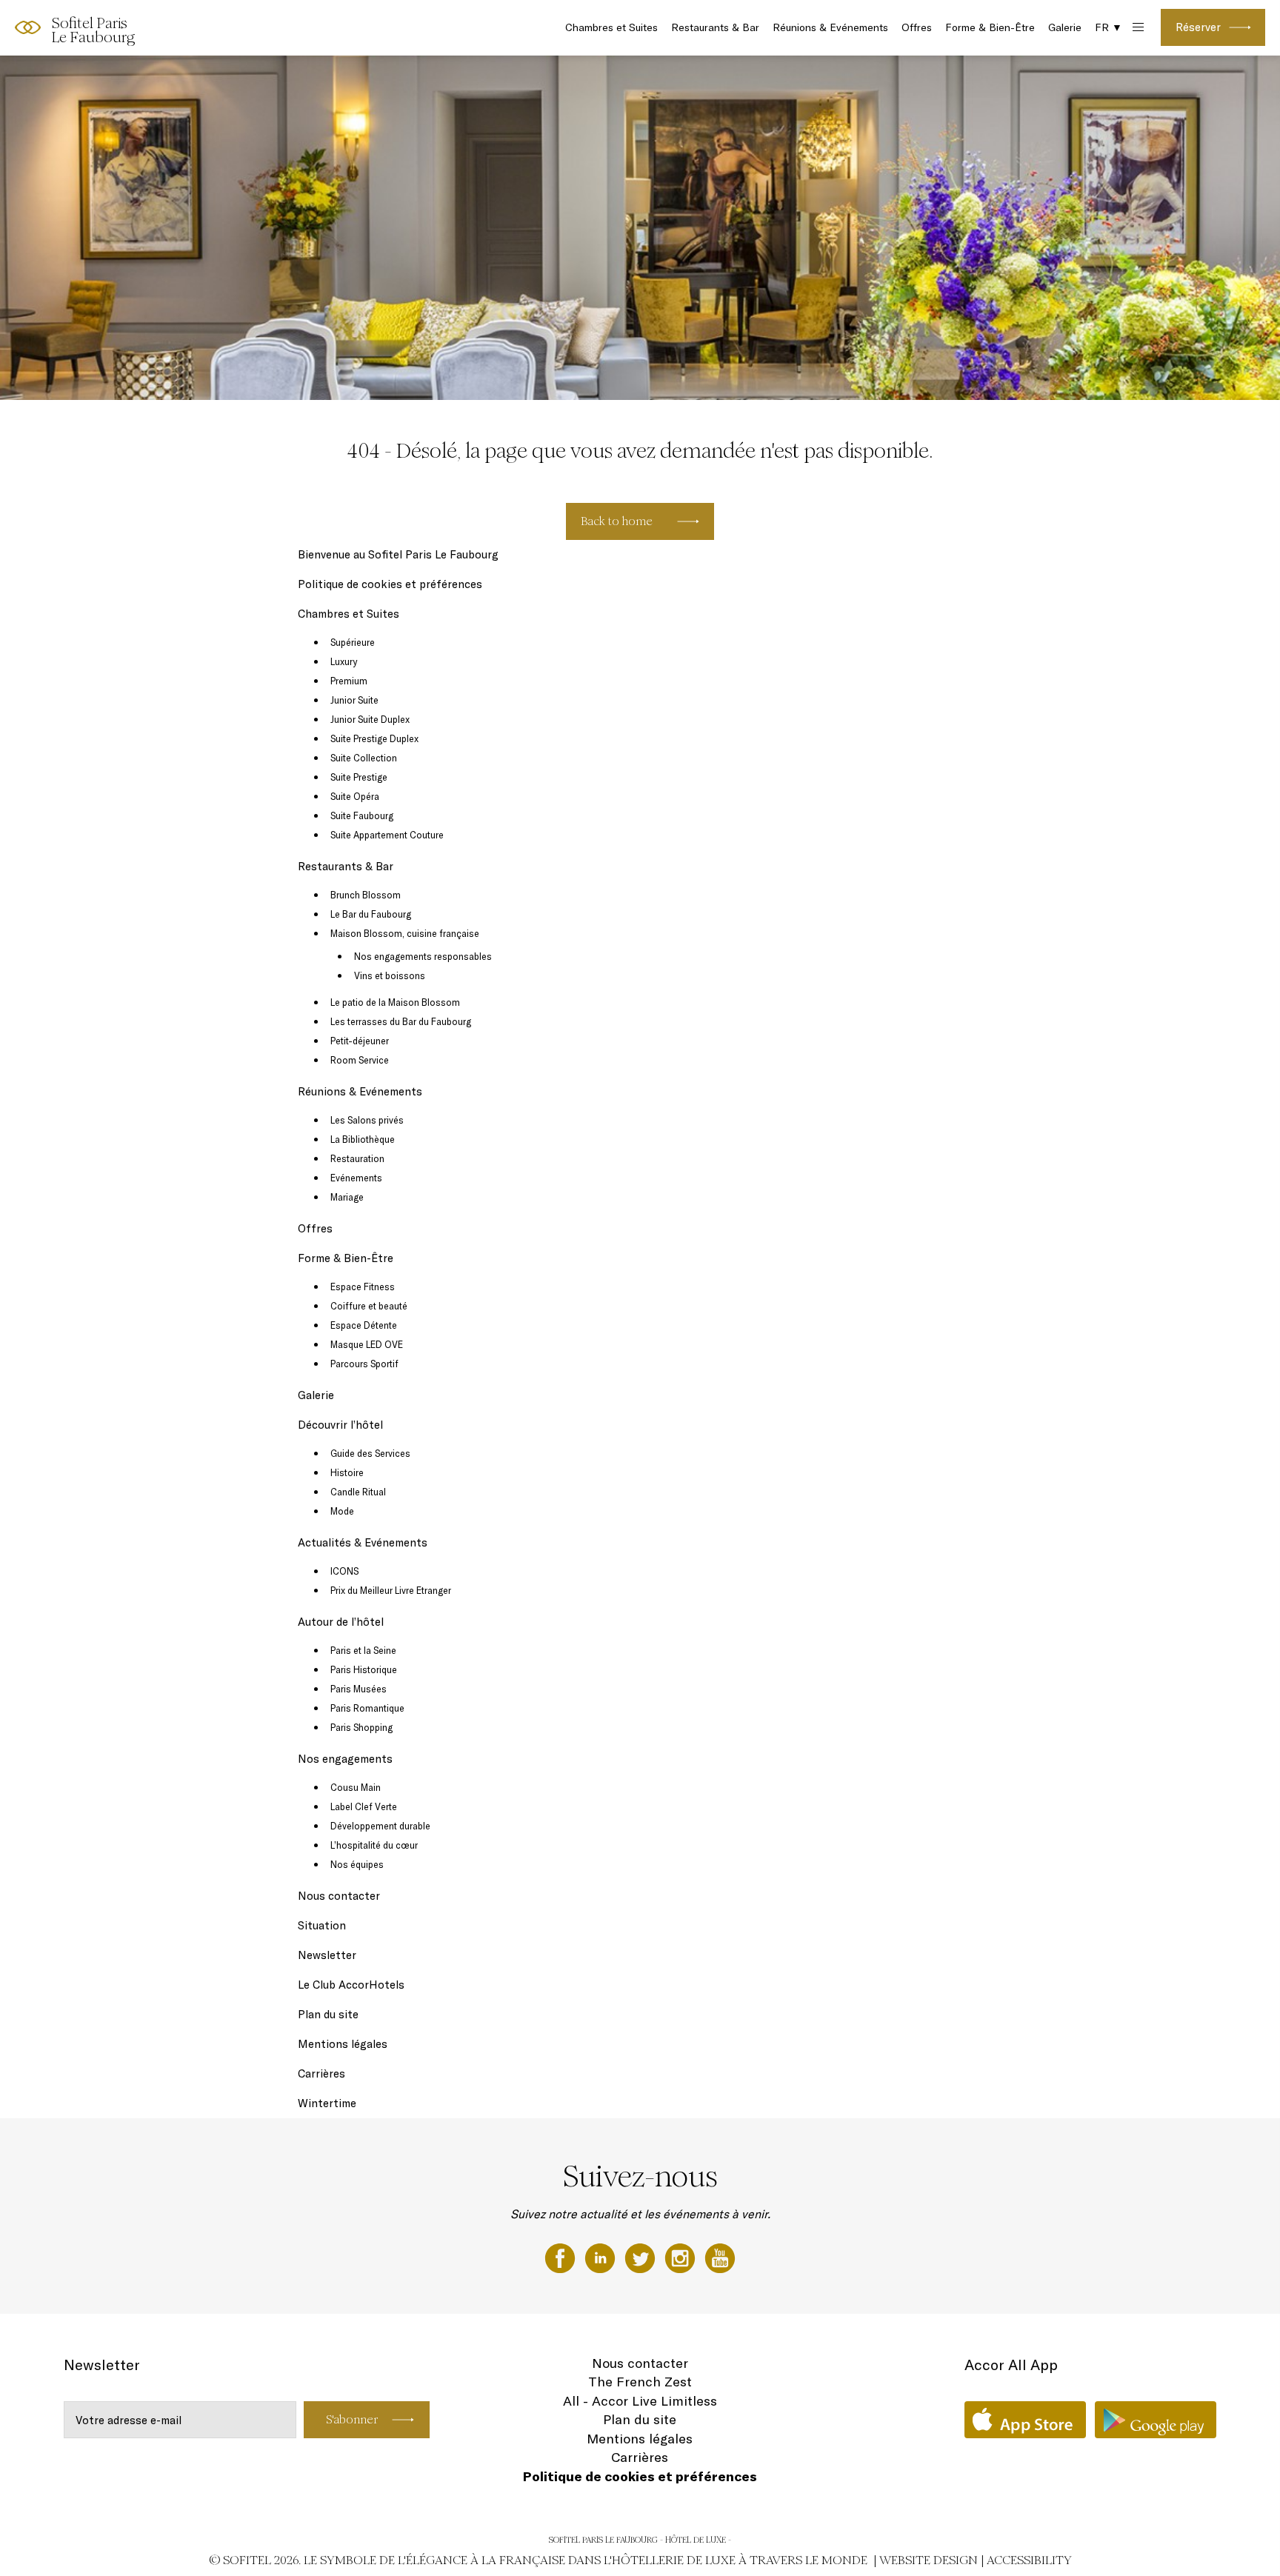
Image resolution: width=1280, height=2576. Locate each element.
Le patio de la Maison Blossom (395, 1002)
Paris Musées (359, 1689)
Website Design (929, 2560)
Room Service (360, 1060)
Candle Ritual (358, 1492)
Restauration (357, 1158)
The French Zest (640, 2382)
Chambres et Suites (611, 27)
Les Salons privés (367, 1120)
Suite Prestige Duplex (374, 738)
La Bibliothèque (363, 1139)
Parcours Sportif (364, 1364)
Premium (349, 681)
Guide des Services (370, 1453)
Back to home (617, 521)
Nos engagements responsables (423, 956)
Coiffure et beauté (369, 1306)
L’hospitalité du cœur (374, 1845)
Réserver (1198, 27)
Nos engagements (345, 1759)
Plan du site (328, 2014)
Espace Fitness (363, 1287)
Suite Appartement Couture (387, 835)
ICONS (344, 1571)
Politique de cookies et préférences (390, 584)
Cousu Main (356, 1787)
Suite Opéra (355, 796)
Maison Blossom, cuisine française (405, 933)
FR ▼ (1109, 27)
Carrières (321, 2073)
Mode (342, 1511)
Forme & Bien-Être (990, 27)
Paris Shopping (361, 1727)
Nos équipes (357, 1864)
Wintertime (327, 2103)
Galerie (1065, 27)
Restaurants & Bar (715, 27)
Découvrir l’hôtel (340, 1425)
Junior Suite (354, 700)
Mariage (347, 1197)
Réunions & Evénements (830, 27)
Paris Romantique (367, 1708)
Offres (917, 27)
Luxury (344, 661)
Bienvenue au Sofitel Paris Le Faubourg (398, 554)
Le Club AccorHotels (351, 1985)
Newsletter (327, 1955)
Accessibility (1029, 2560)
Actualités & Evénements (363, 1542)
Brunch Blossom (366, 895)
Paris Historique (364, 1669)
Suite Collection (364, 758)
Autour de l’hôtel (341, 1622)
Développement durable (380, 1826)
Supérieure (353, 642)
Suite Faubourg (362, 815)
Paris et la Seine (363, 1650)
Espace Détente (364, 1325)
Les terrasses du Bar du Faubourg (401, 1021)
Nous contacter (339, 1896)
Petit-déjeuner (360, 1041)
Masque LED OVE (367, 1344)
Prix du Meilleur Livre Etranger (391, 1590)
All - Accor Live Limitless (640, 2401)
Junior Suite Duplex (370, 719)
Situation (322, 1925)
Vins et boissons (390, 975)
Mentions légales (343, 2044)
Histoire (347, 1472)
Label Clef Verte (364, 1806)
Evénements (356, 1178)
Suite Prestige (359, 777)
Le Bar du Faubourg (371, 914)
